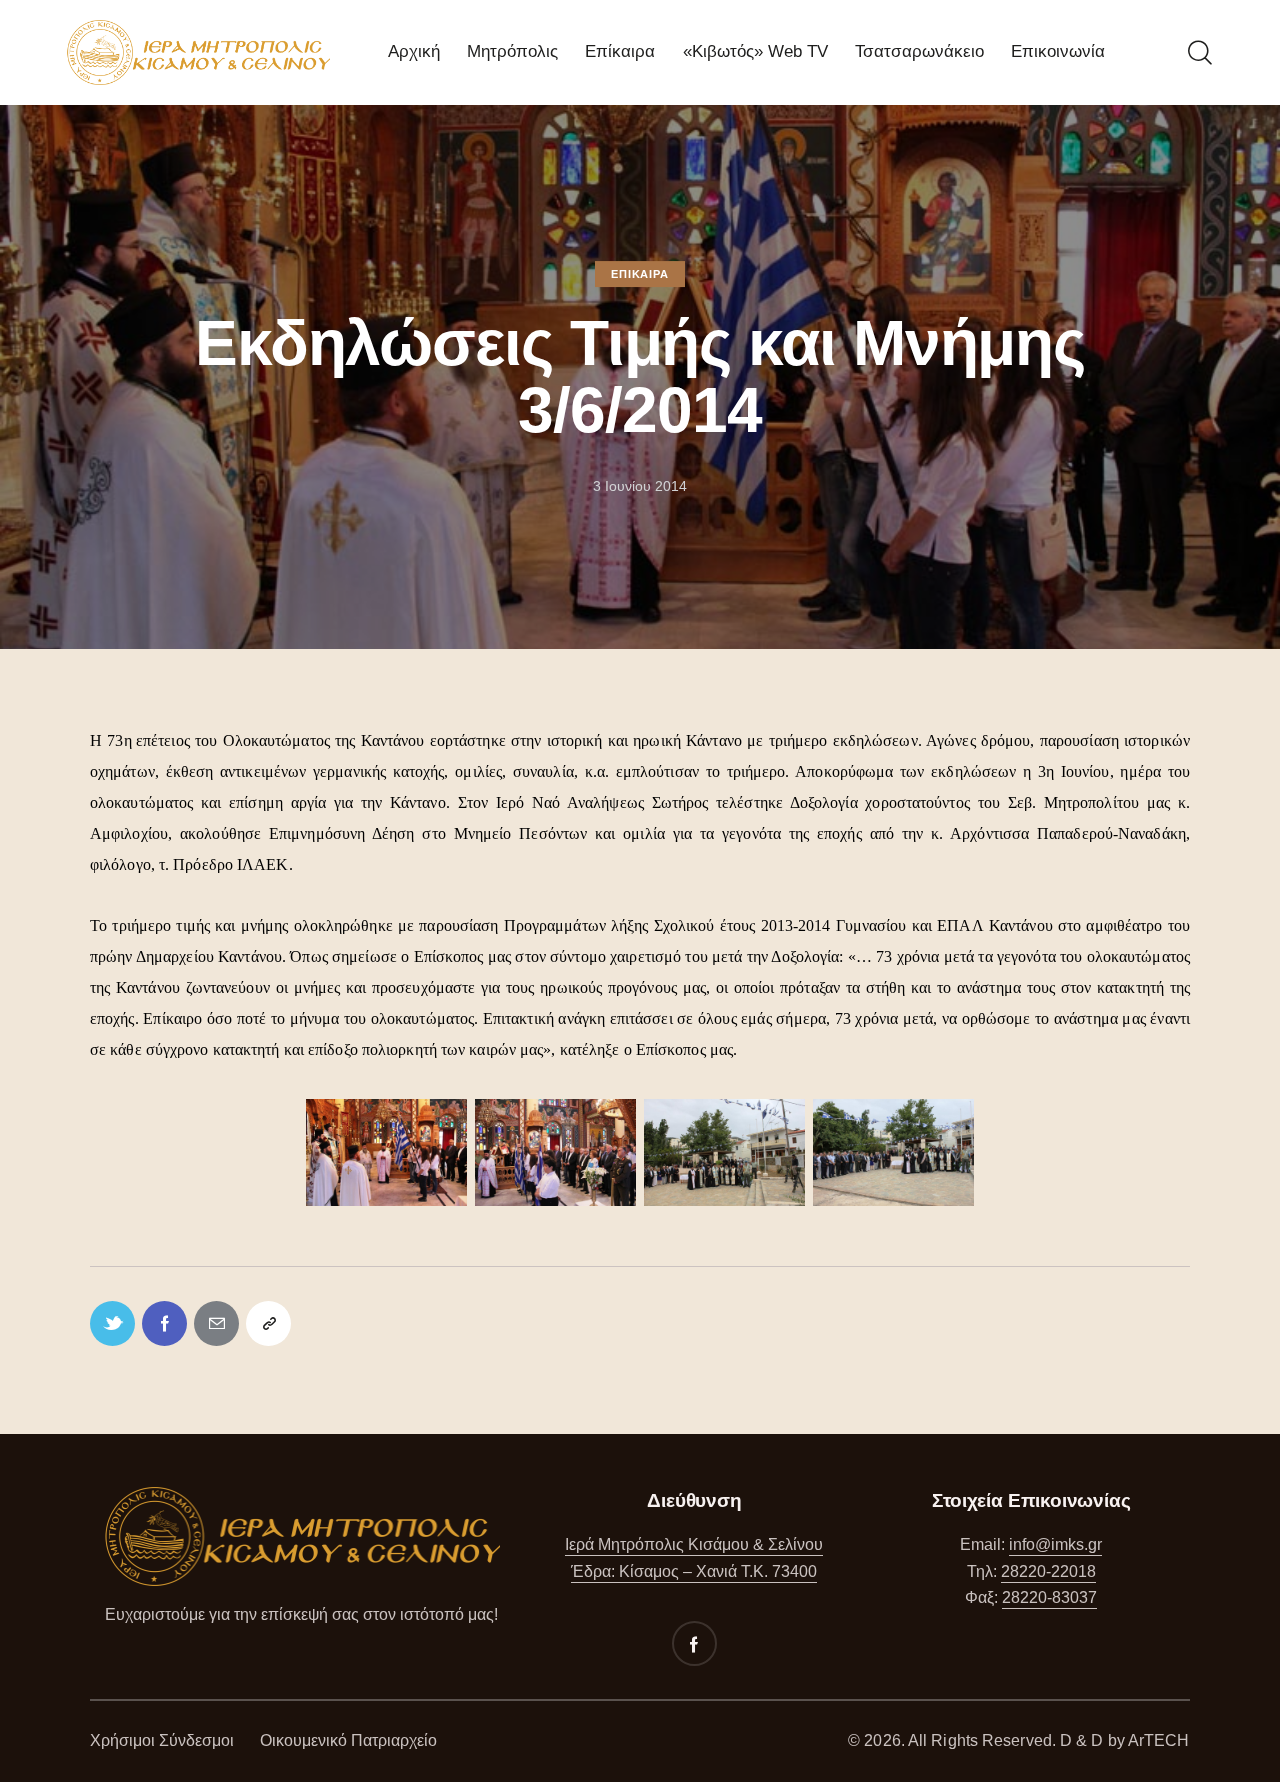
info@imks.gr (1055, 1544)
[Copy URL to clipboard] (268, 1323)
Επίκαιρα (639, 274)
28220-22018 (1048, 1571)
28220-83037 (1049, 1597)
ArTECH (1159, 1740)
